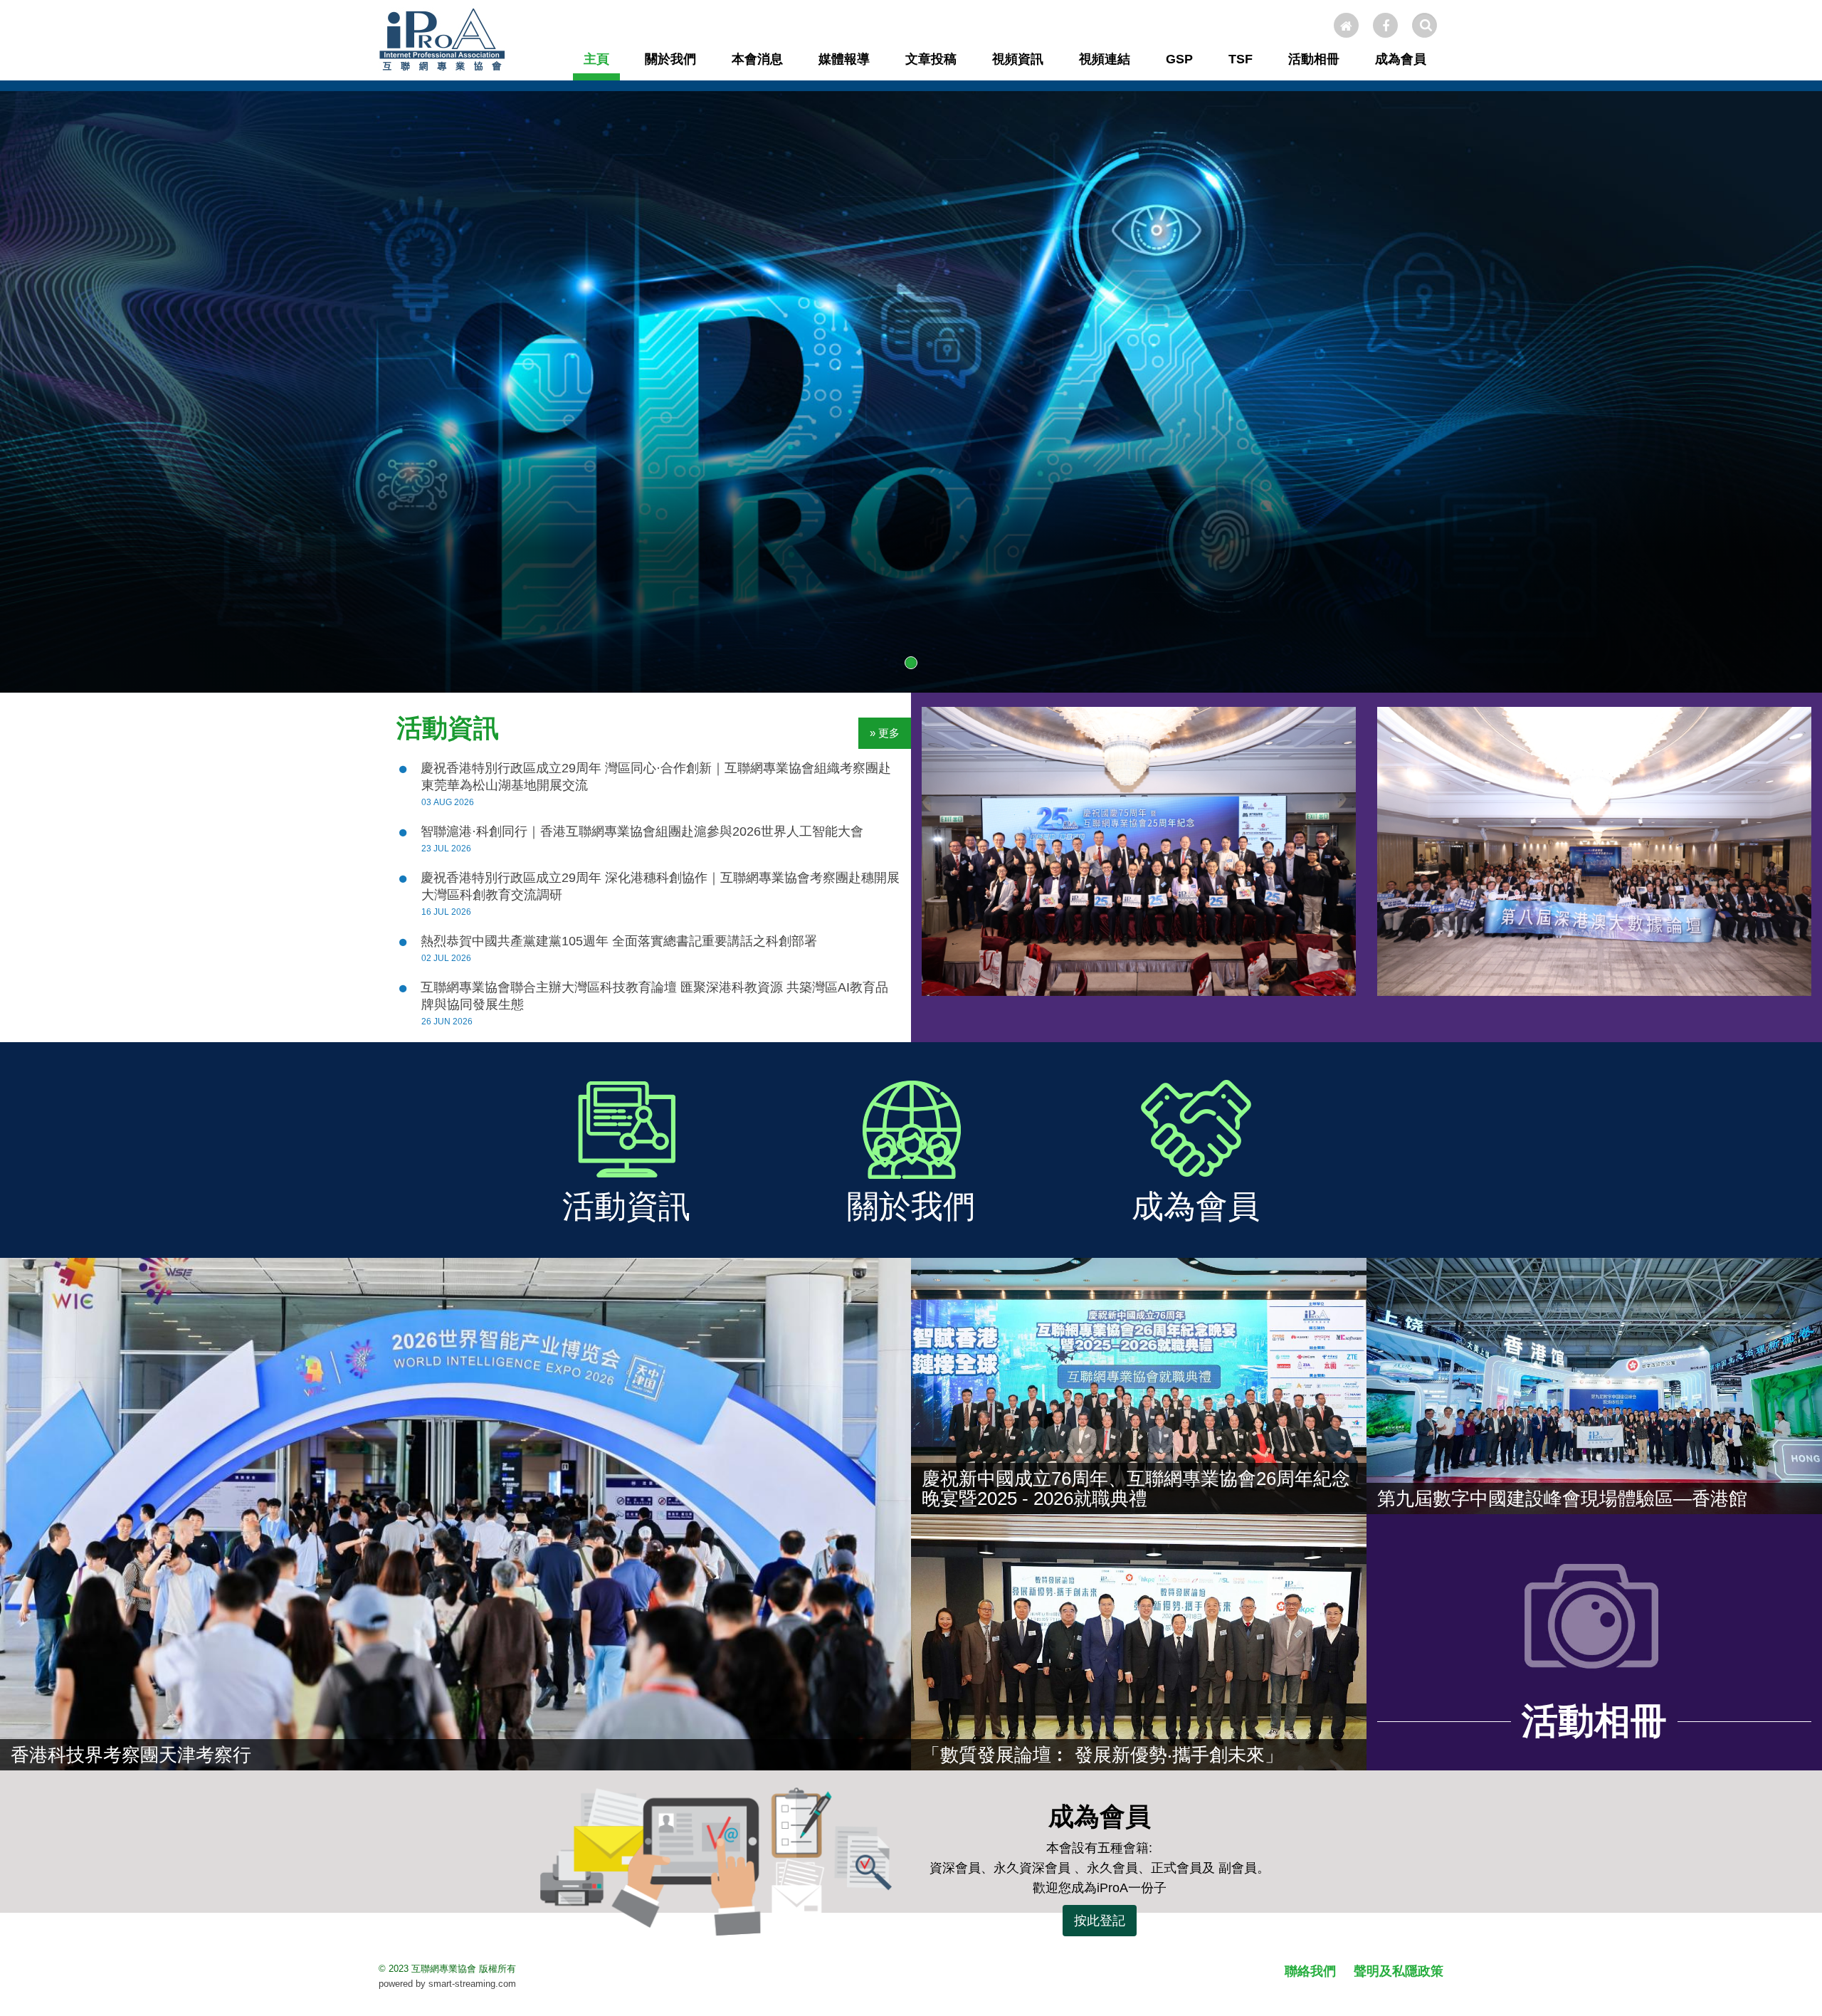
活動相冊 (1314, 59)
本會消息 (757, 59)
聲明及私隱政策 (1399, 1971)
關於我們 (670, 59)
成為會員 (1401, 59)
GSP (1179, 59)
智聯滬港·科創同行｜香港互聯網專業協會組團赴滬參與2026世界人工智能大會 (642, 831)
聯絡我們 (1310, 1971)
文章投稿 (931, 59)
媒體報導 (844, 59)
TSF (1241, 59)
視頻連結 (1105, 59)
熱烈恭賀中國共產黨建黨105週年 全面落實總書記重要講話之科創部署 (619, 941)
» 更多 (885, 733)
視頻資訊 (1018, 59)
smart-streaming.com (472, 1984)
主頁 (596, 59)
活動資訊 (448, 728)
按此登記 (1100, 1921)
